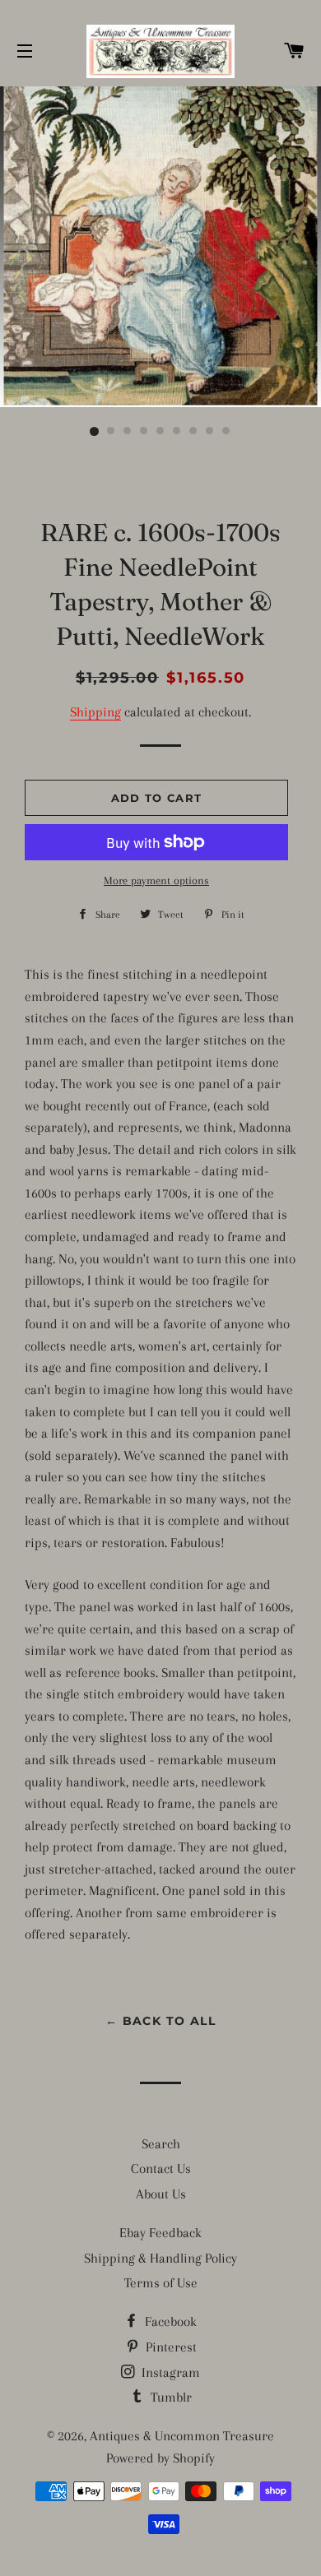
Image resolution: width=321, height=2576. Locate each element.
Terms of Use (161, 2283)
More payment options (156, 880)
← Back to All (160, 2021)
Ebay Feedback (160, 2233)
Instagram (169, 2372)
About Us (161, 2194)
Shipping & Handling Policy (160, 2258)
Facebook (169, 2321)
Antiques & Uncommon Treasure (182, 2436)
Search (161, 2144)
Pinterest (170, 2347)
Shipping (95, 712)
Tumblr (170, 2397)
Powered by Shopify (160, 2458)
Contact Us (161, 2168)
